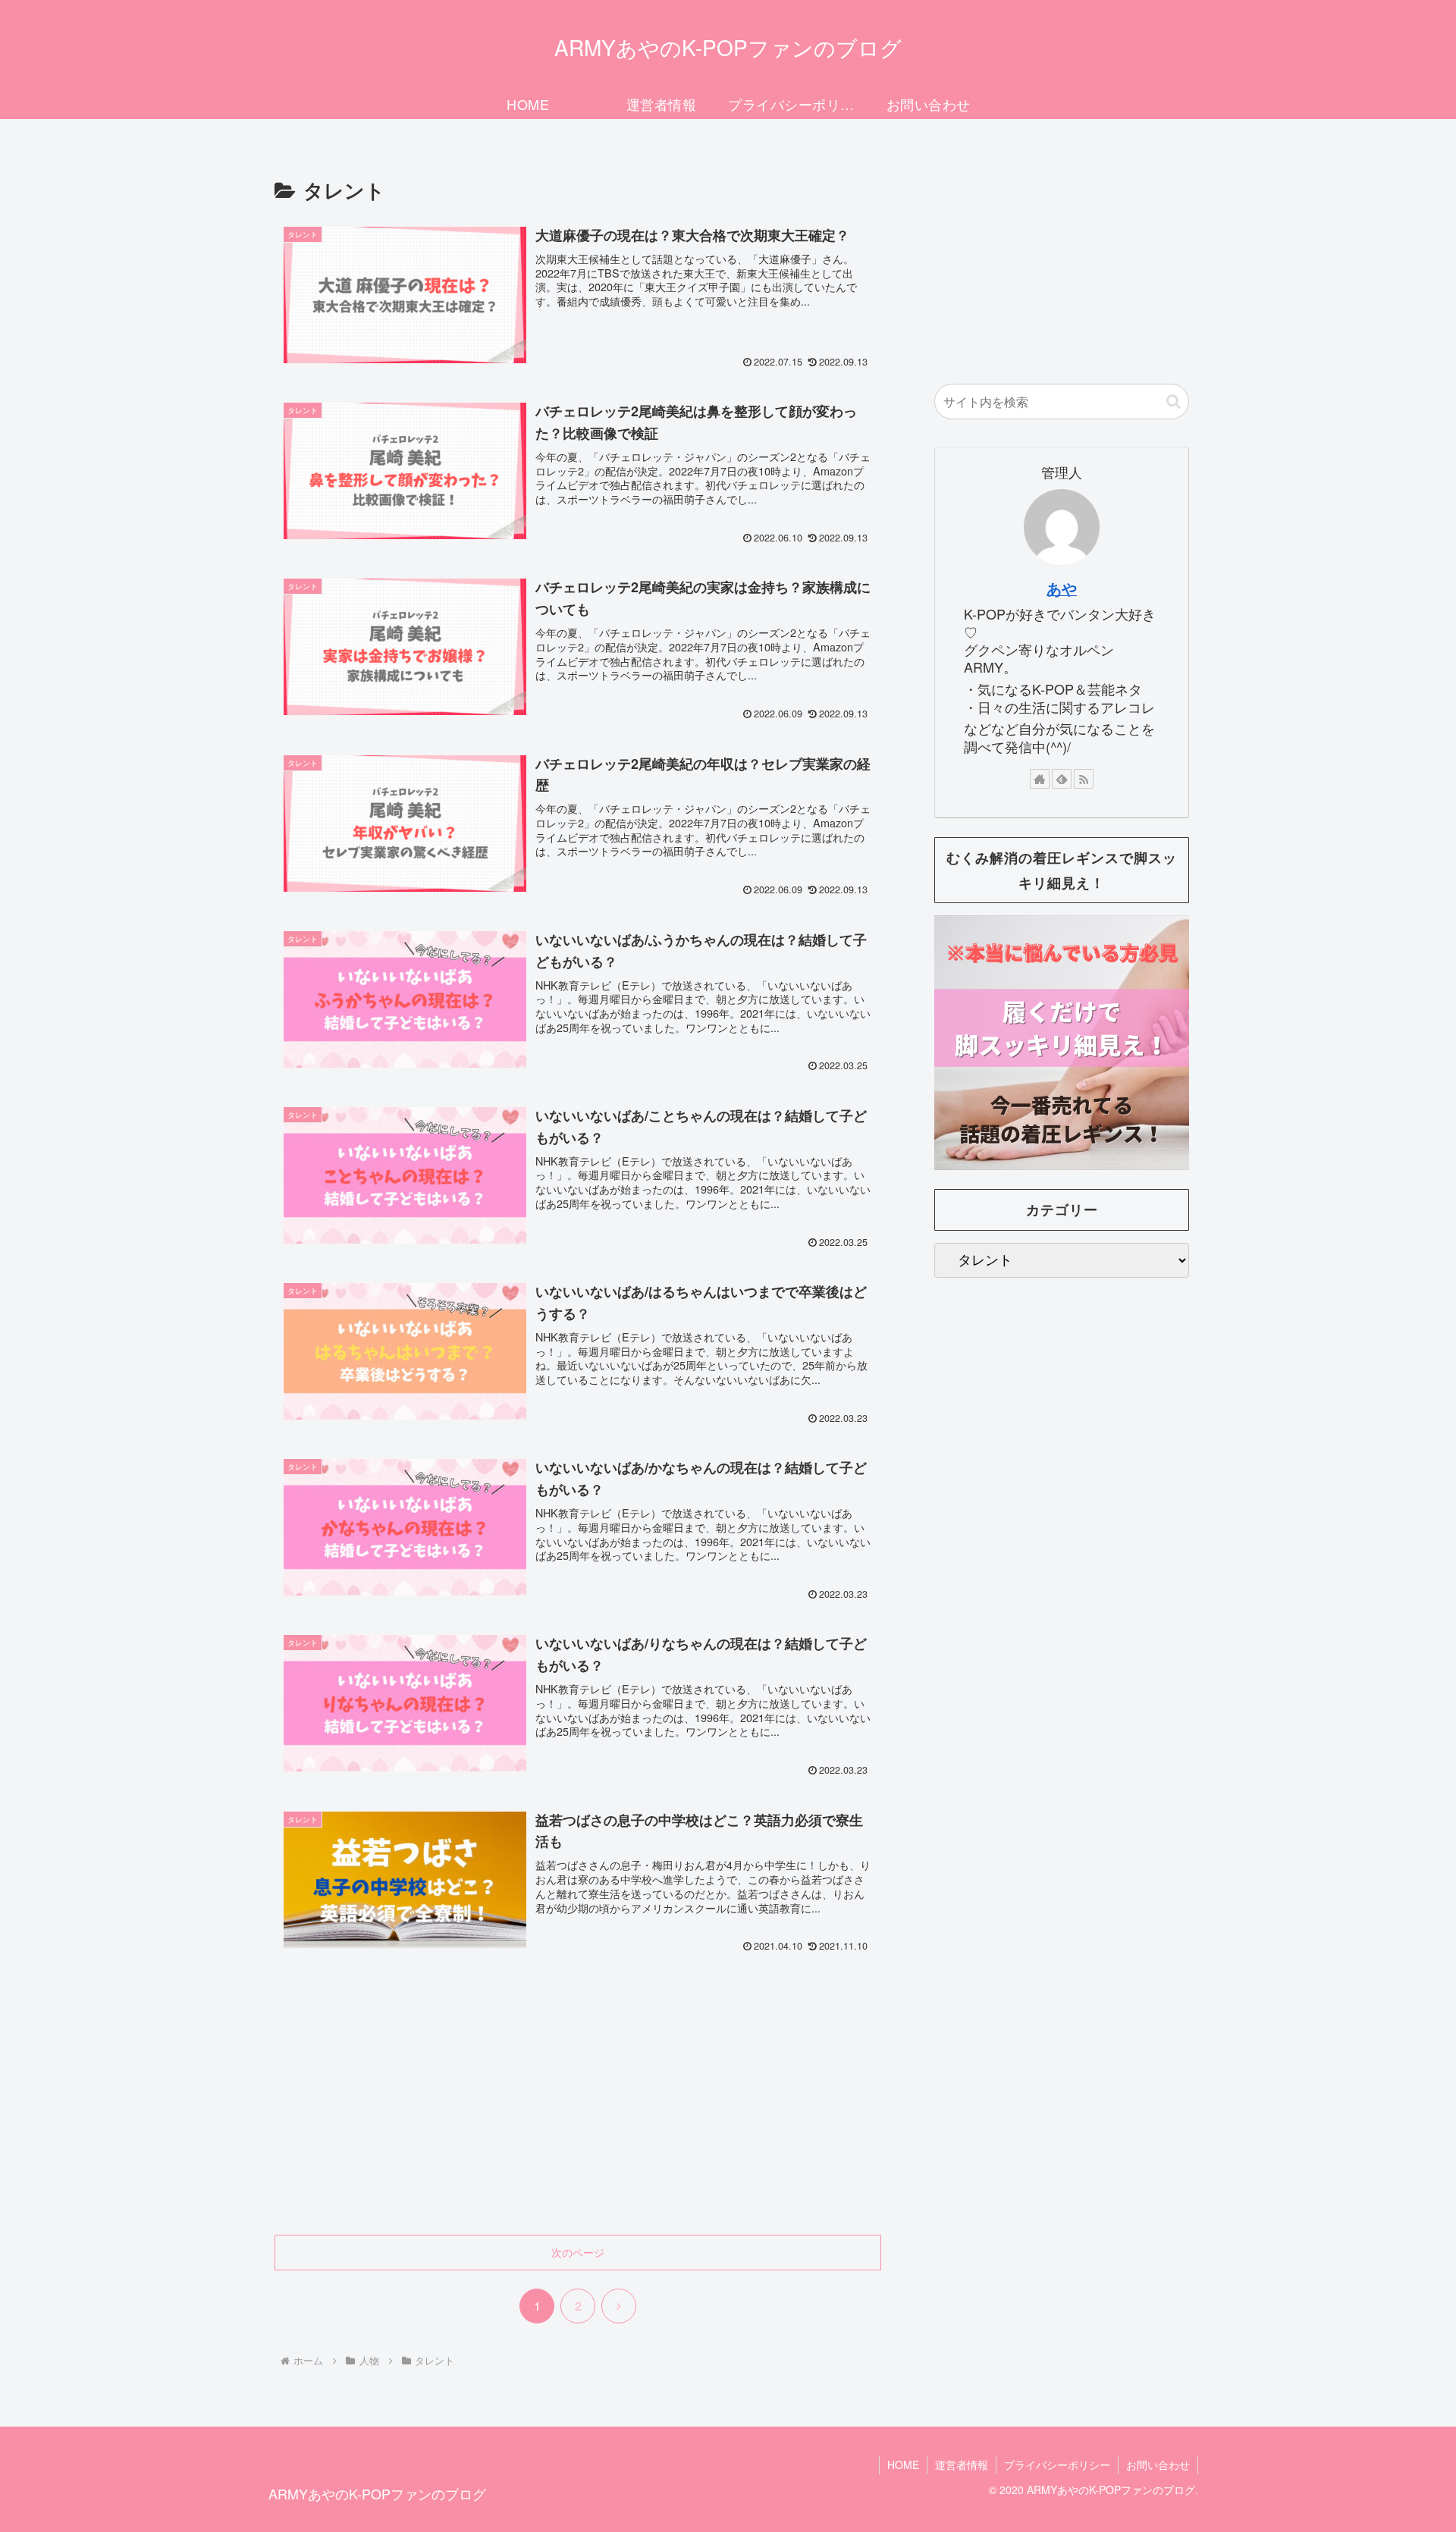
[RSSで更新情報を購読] (1084, 779)
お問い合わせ (1158, 2465)
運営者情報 (962, 2465)
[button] (1174, 402)
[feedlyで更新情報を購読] (1062, 779)
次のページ (578, 2252)
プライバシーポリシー (1057, 2465)
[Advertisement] (578, 2110)
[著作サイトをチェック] (1040, 779)
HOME (903, 2465)
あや (1062, 588)
